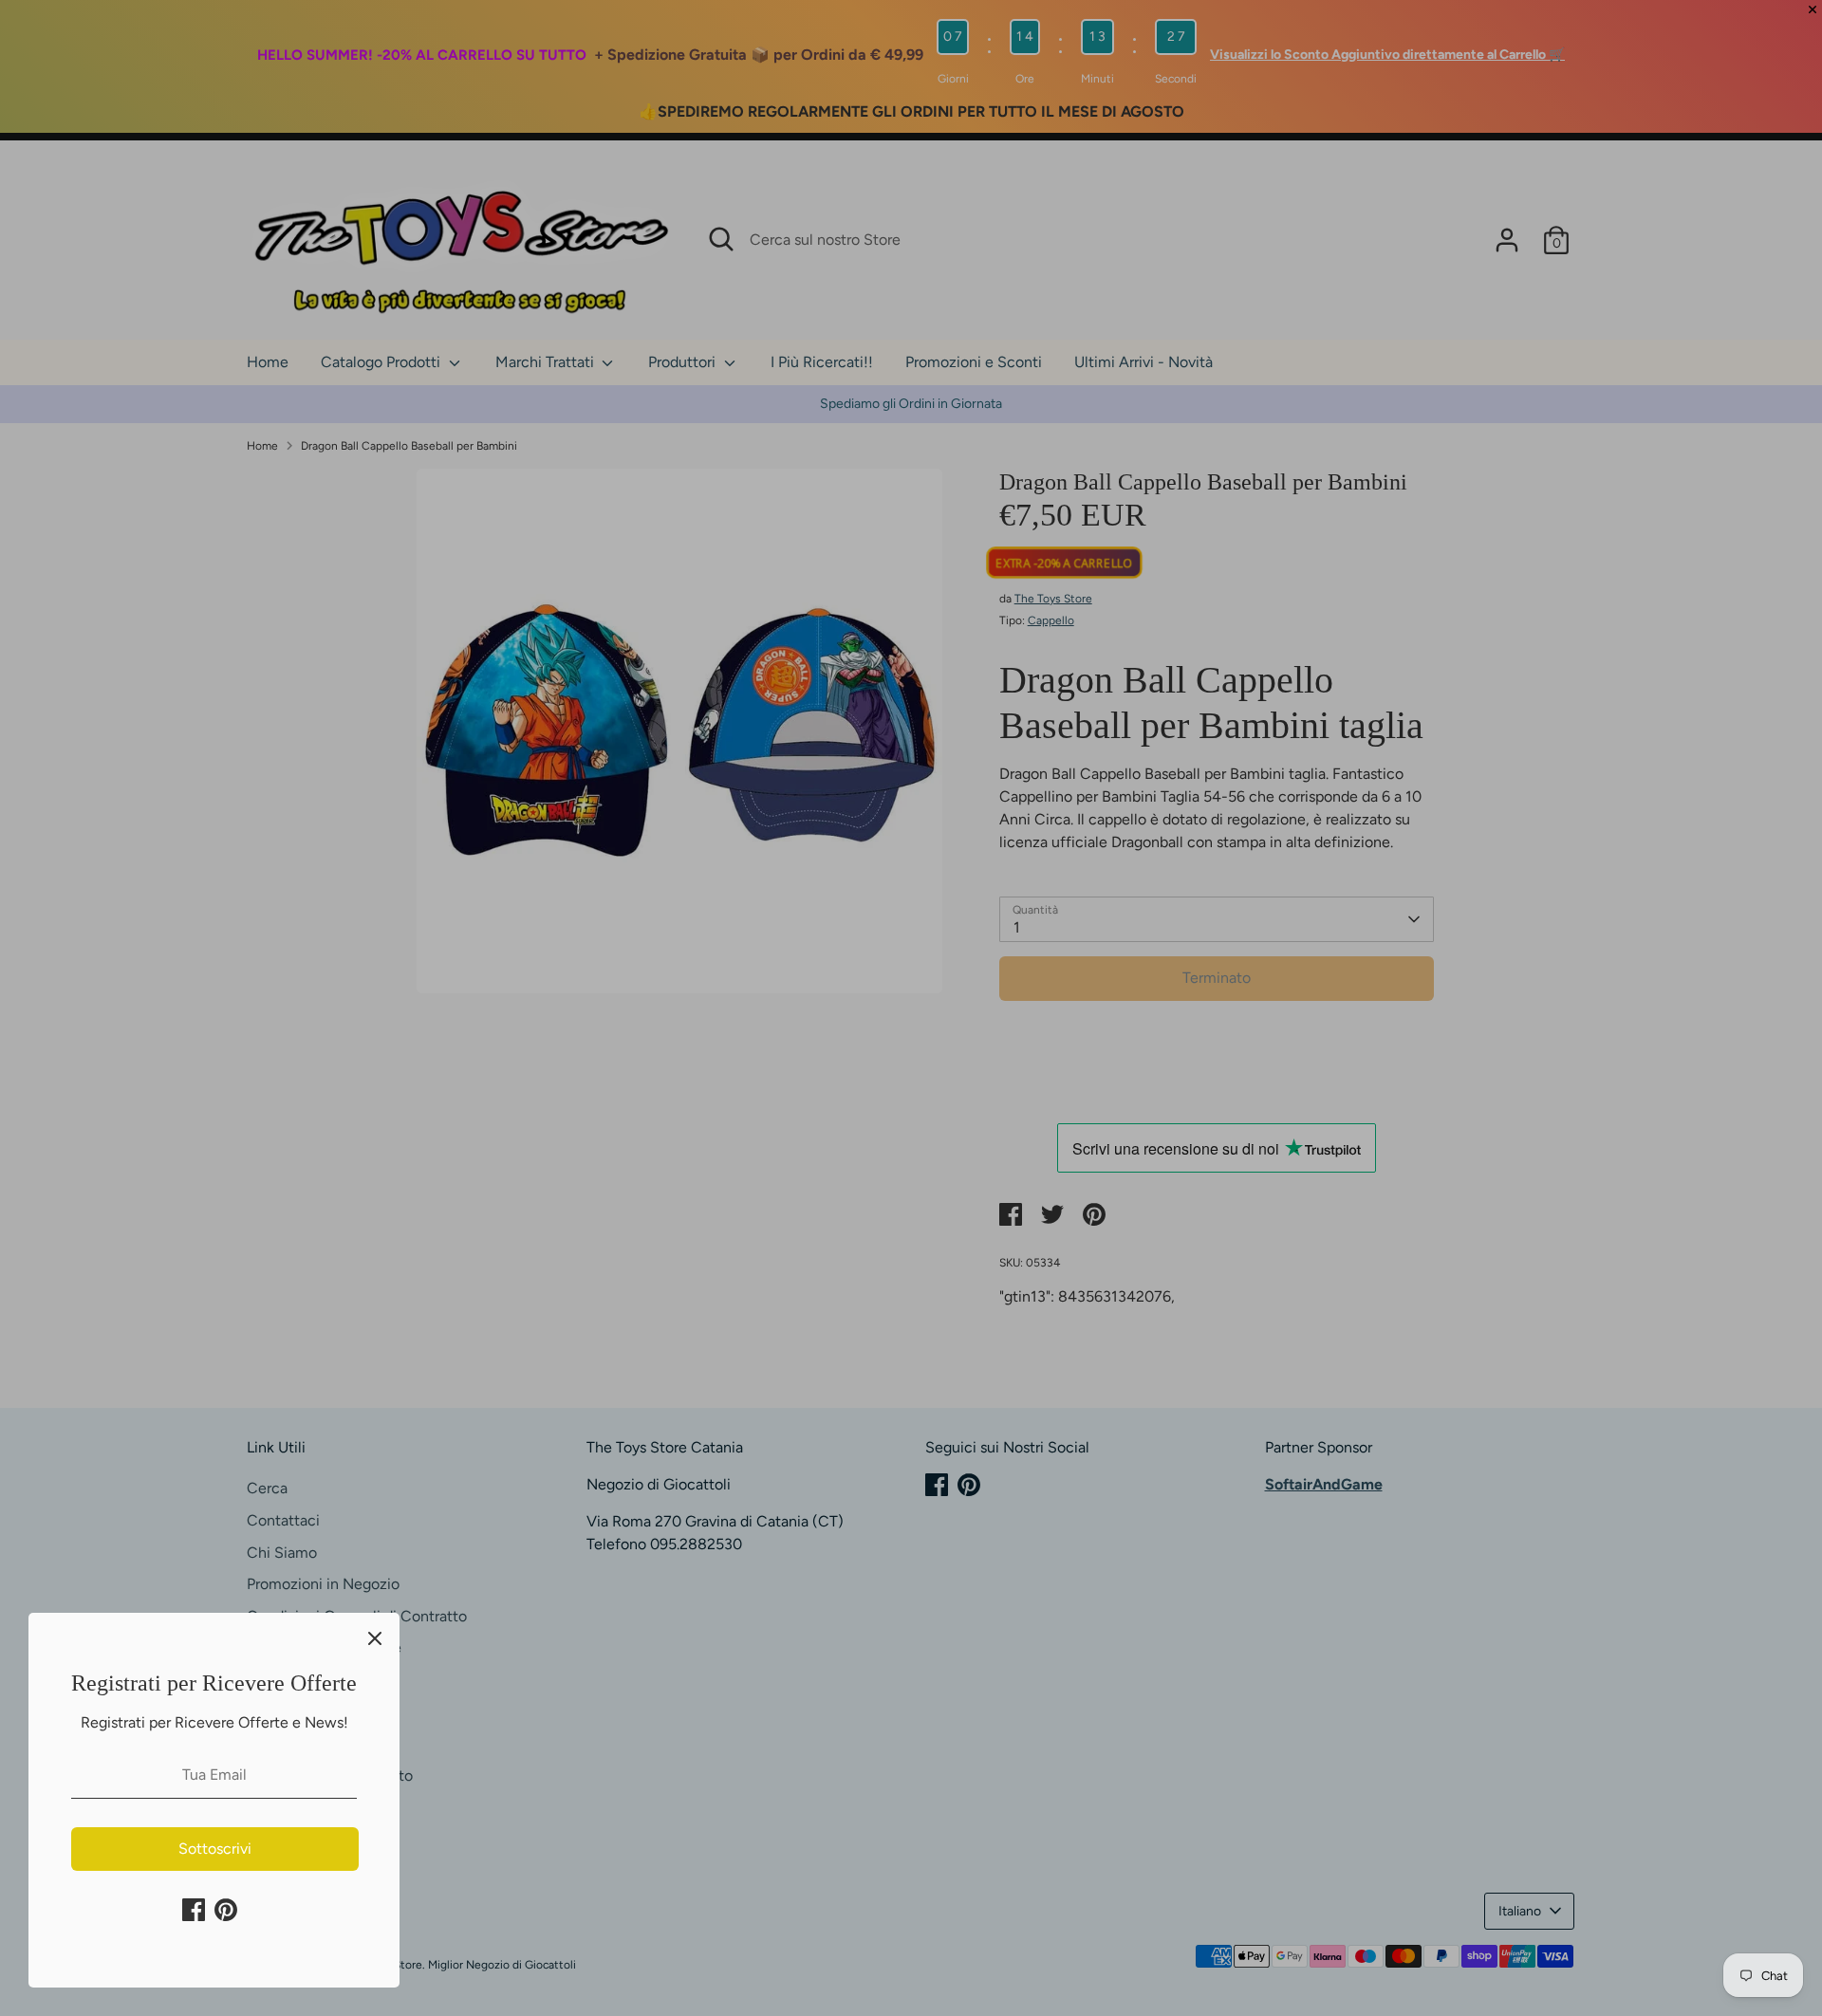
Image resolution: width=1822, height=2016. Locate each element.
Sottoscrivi (215, 1849)
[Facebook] (194, 1910)
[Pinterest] (226, 1910)
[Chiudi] (375, 1637)
